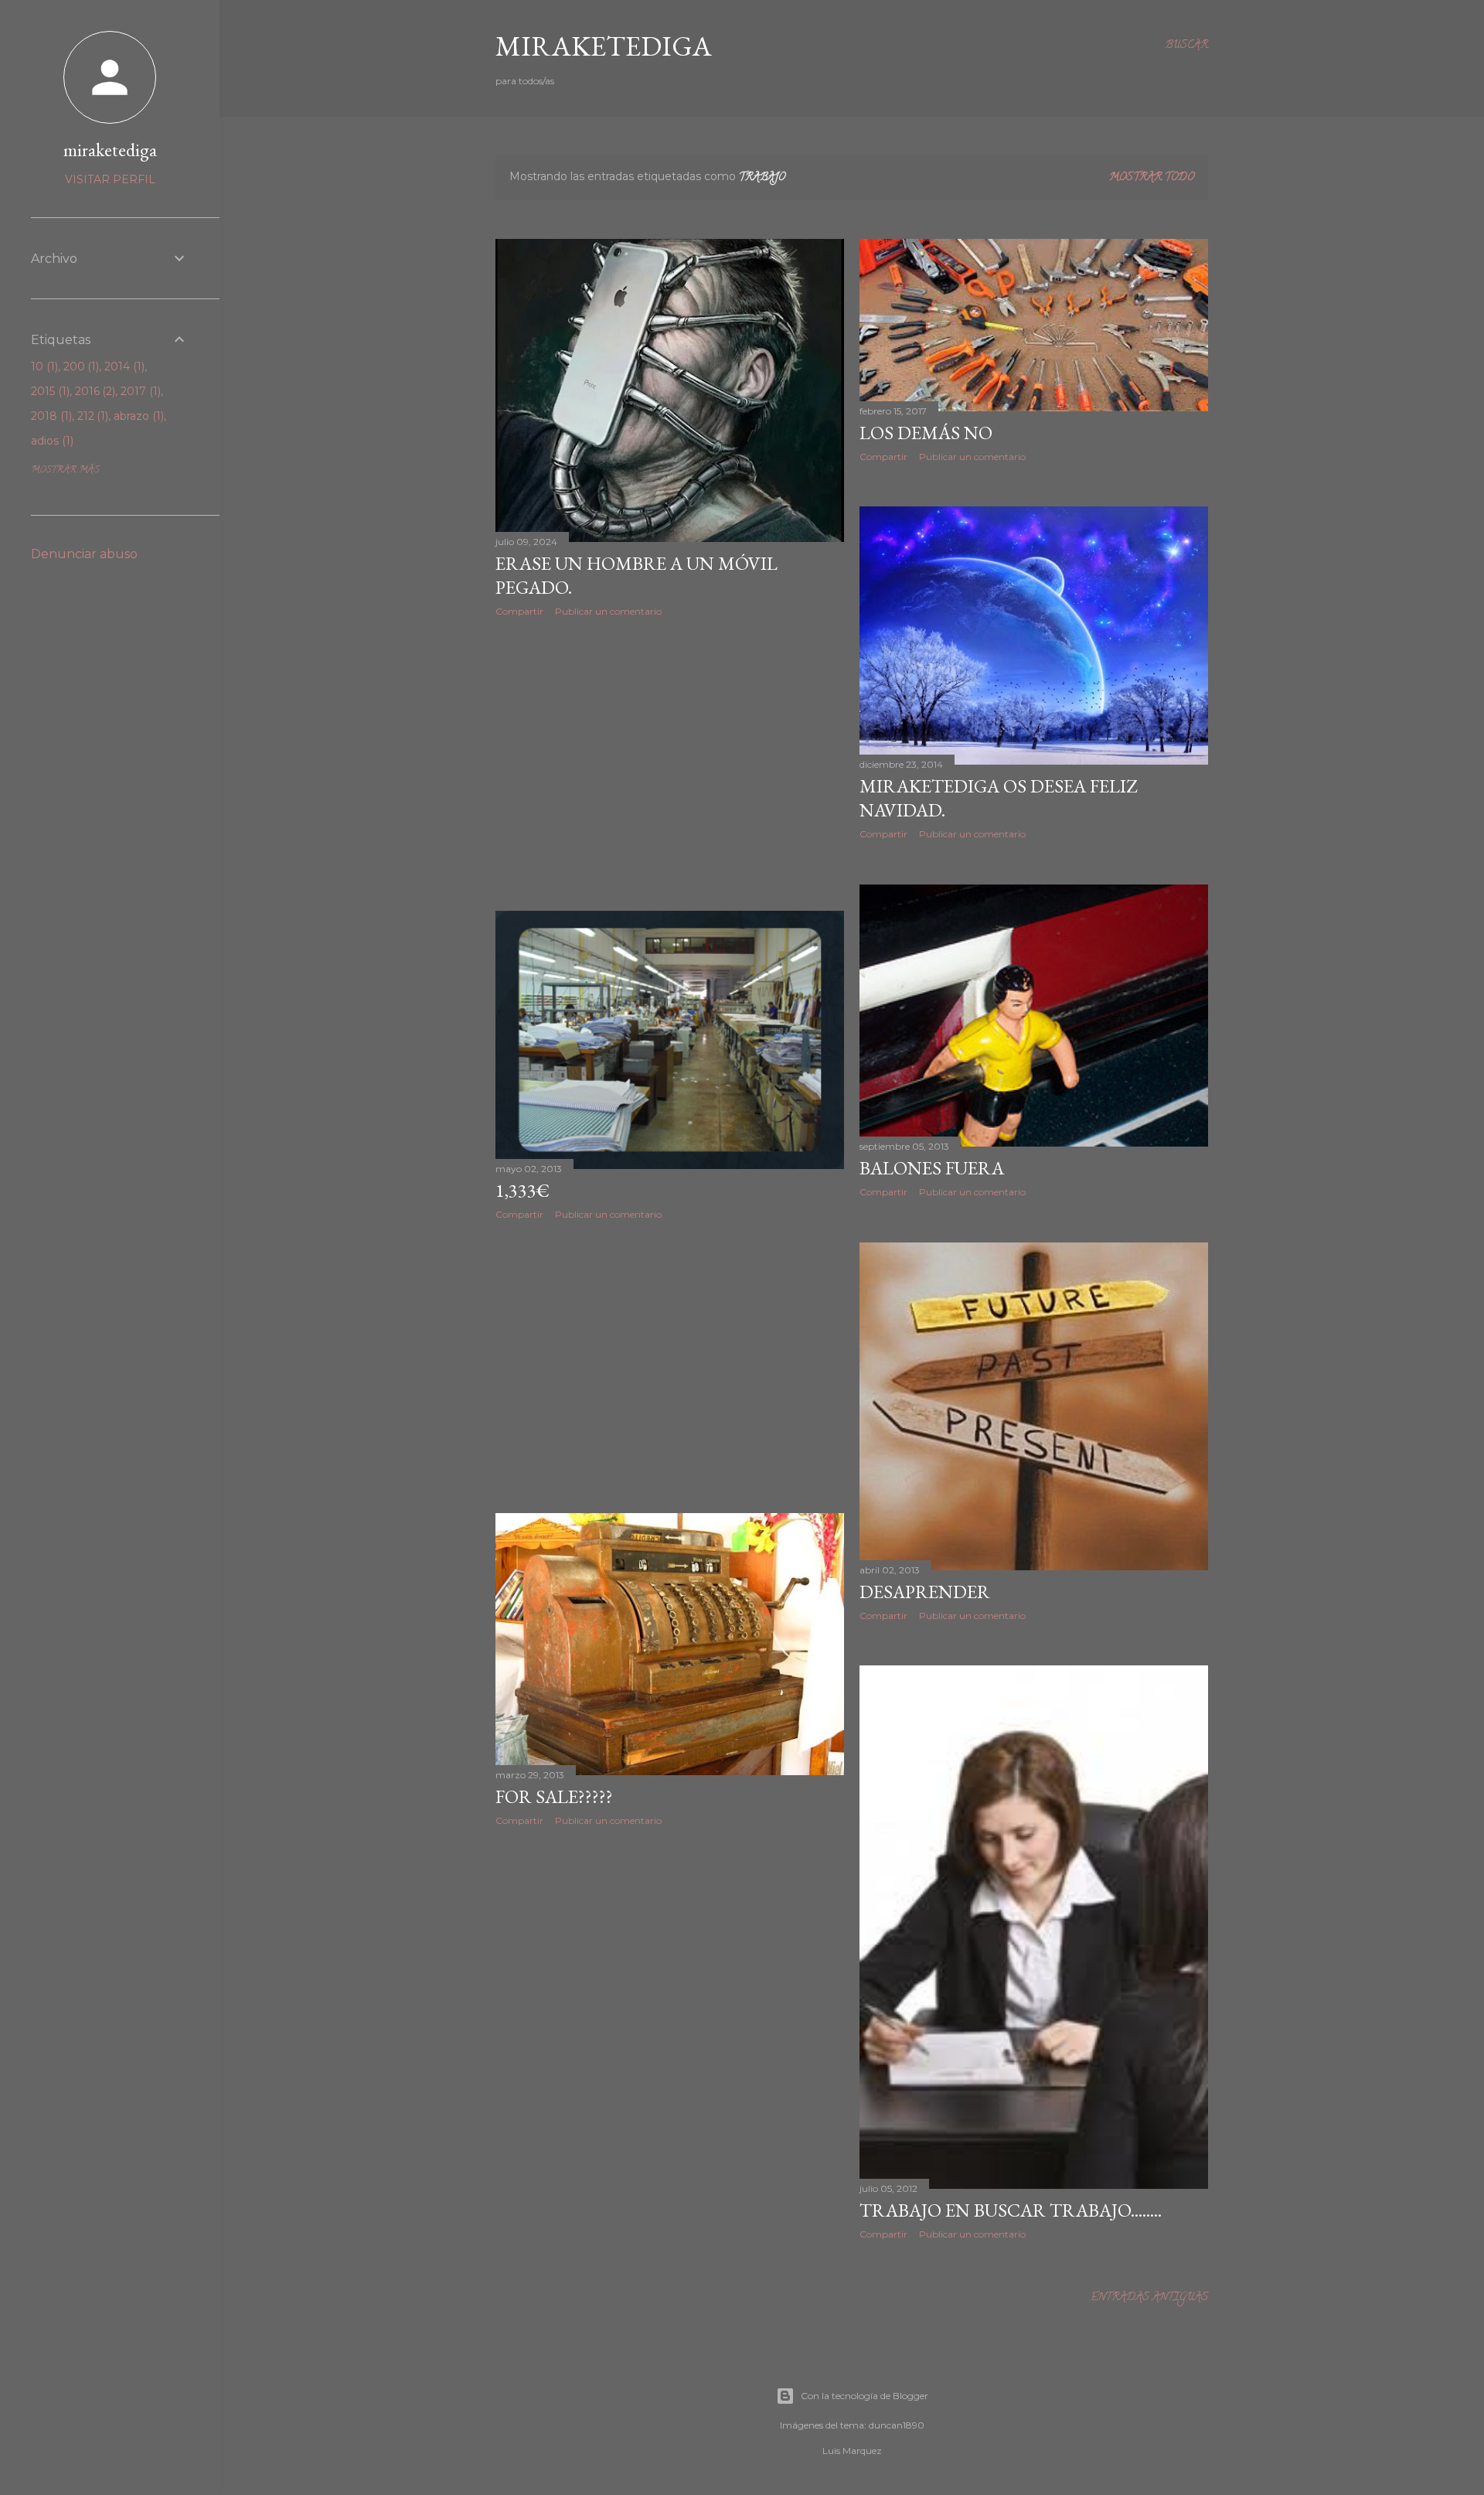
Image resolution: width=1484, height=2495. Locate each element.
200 (80, 366)
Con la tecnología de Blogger (865, 2396)
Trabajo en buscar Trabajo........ (1011, 2210)
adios (51, 441)
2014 (123, 366)
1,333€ (522, 1190)
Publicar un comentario (608, 611)
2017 (139, 391)
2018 (50, 416)
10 (43, 366)
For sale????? (554, 1796)
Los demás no (926, 433)
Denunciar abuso (84, 554)
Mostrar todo (1152, 178)
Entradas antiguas (1149, 2298)
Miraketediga (604, 46)
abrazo (137, 416)
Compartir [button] (519, 611)
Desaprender (925, 1592)
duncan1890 (897, 2425)
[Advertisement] (670, 764)
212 (92, 416)
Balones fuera (932, 1168)
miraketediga (110, 150)
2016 (94, 391)
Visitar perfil (110, 179)
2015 (49, 391)
